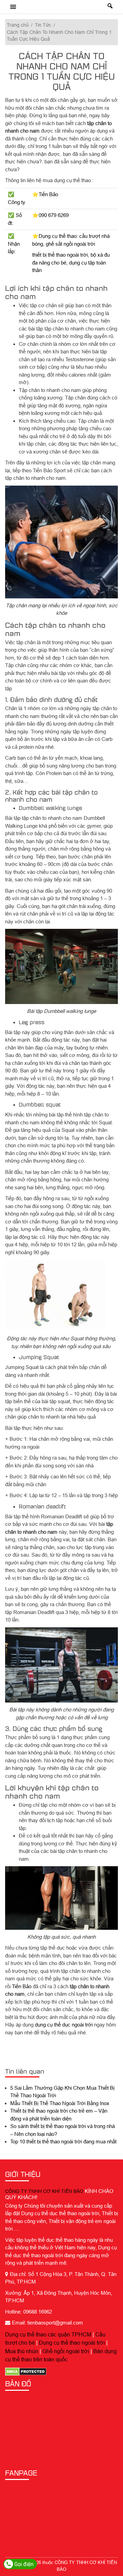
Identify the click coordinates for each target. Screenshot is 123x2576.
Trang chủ (18, 25)
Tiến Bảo (22, 1986)
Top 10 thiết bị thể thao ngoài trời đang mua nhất (63, 2141)
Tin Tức (43, 25)
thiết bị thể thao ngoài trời (60, 255)
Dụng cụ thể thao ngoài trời (72, 2343)
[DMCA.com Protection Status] (26, 2371)
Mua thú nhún (22, 2351)
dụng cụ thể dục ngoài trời (64, 2025)
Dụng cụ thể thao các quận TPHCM (48, 2334)
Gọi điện (23, 2564)
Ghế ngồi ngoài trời (66, 2351)
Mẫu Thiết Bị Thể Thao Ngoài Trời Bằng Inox (60, 2103)
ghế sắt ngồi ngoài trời (70, 244)
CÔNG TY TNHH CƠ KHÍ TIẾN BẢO (44, 2191)
